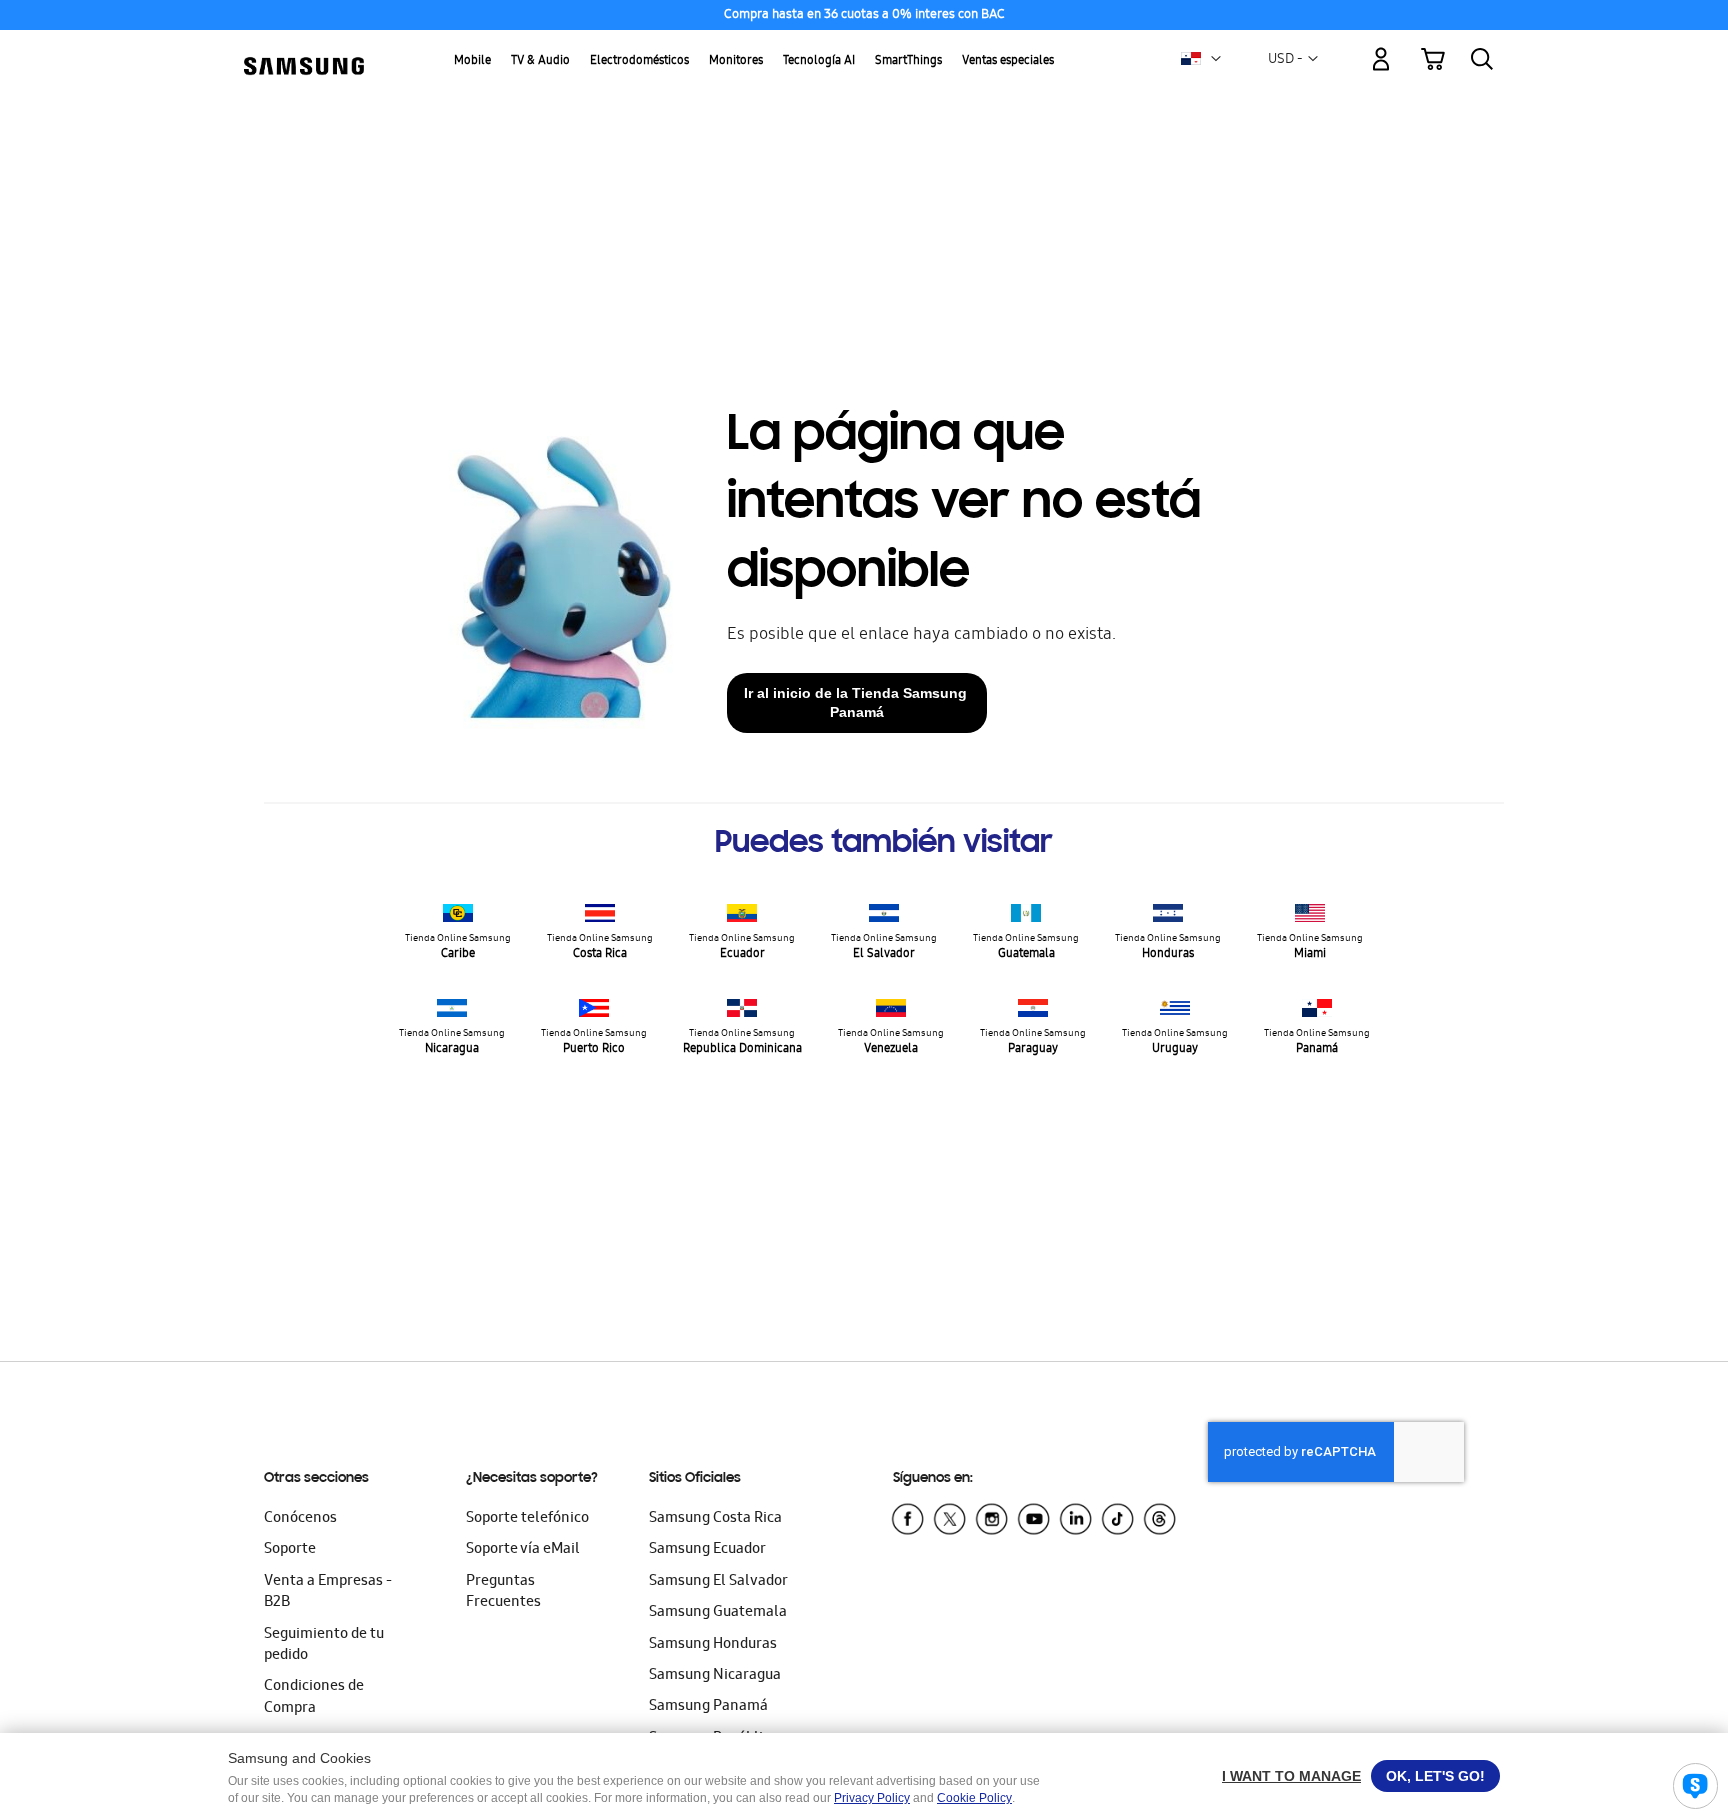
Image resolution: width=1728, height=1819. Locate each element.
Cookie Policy (974, 1798)
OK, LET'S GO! (1435, 1776)
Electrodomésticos (639, 61)
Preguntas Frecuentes (503, 1592)
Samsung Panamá (708, 1707)
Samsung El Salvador (718, 1582)
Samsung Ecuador (707, 1550)
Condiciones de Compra (314, 1697)
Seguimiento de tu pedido (324, 1645)
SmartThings (908, 61)
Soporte (290, 1550)
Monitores (736, 61)
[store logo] (304, 47)
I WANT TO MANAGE (1291, 1776)
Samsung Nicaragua (715, 1676)
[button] (1216, 59)
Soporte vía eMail (523, 1550)
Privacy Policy (872, 1798)
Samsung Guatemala (718, 1613)
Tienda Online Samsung (458, 947)
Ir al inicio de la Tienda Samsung (857, 702)
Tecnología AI (819, 61)
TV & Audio (540, 61)
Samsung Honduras (713, 1645)
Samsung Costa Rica (715, 1519)
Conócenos (300, 1519)
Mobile (472, 61)
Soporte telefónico (527, 1519)
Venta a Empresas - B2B (328, 1592)
